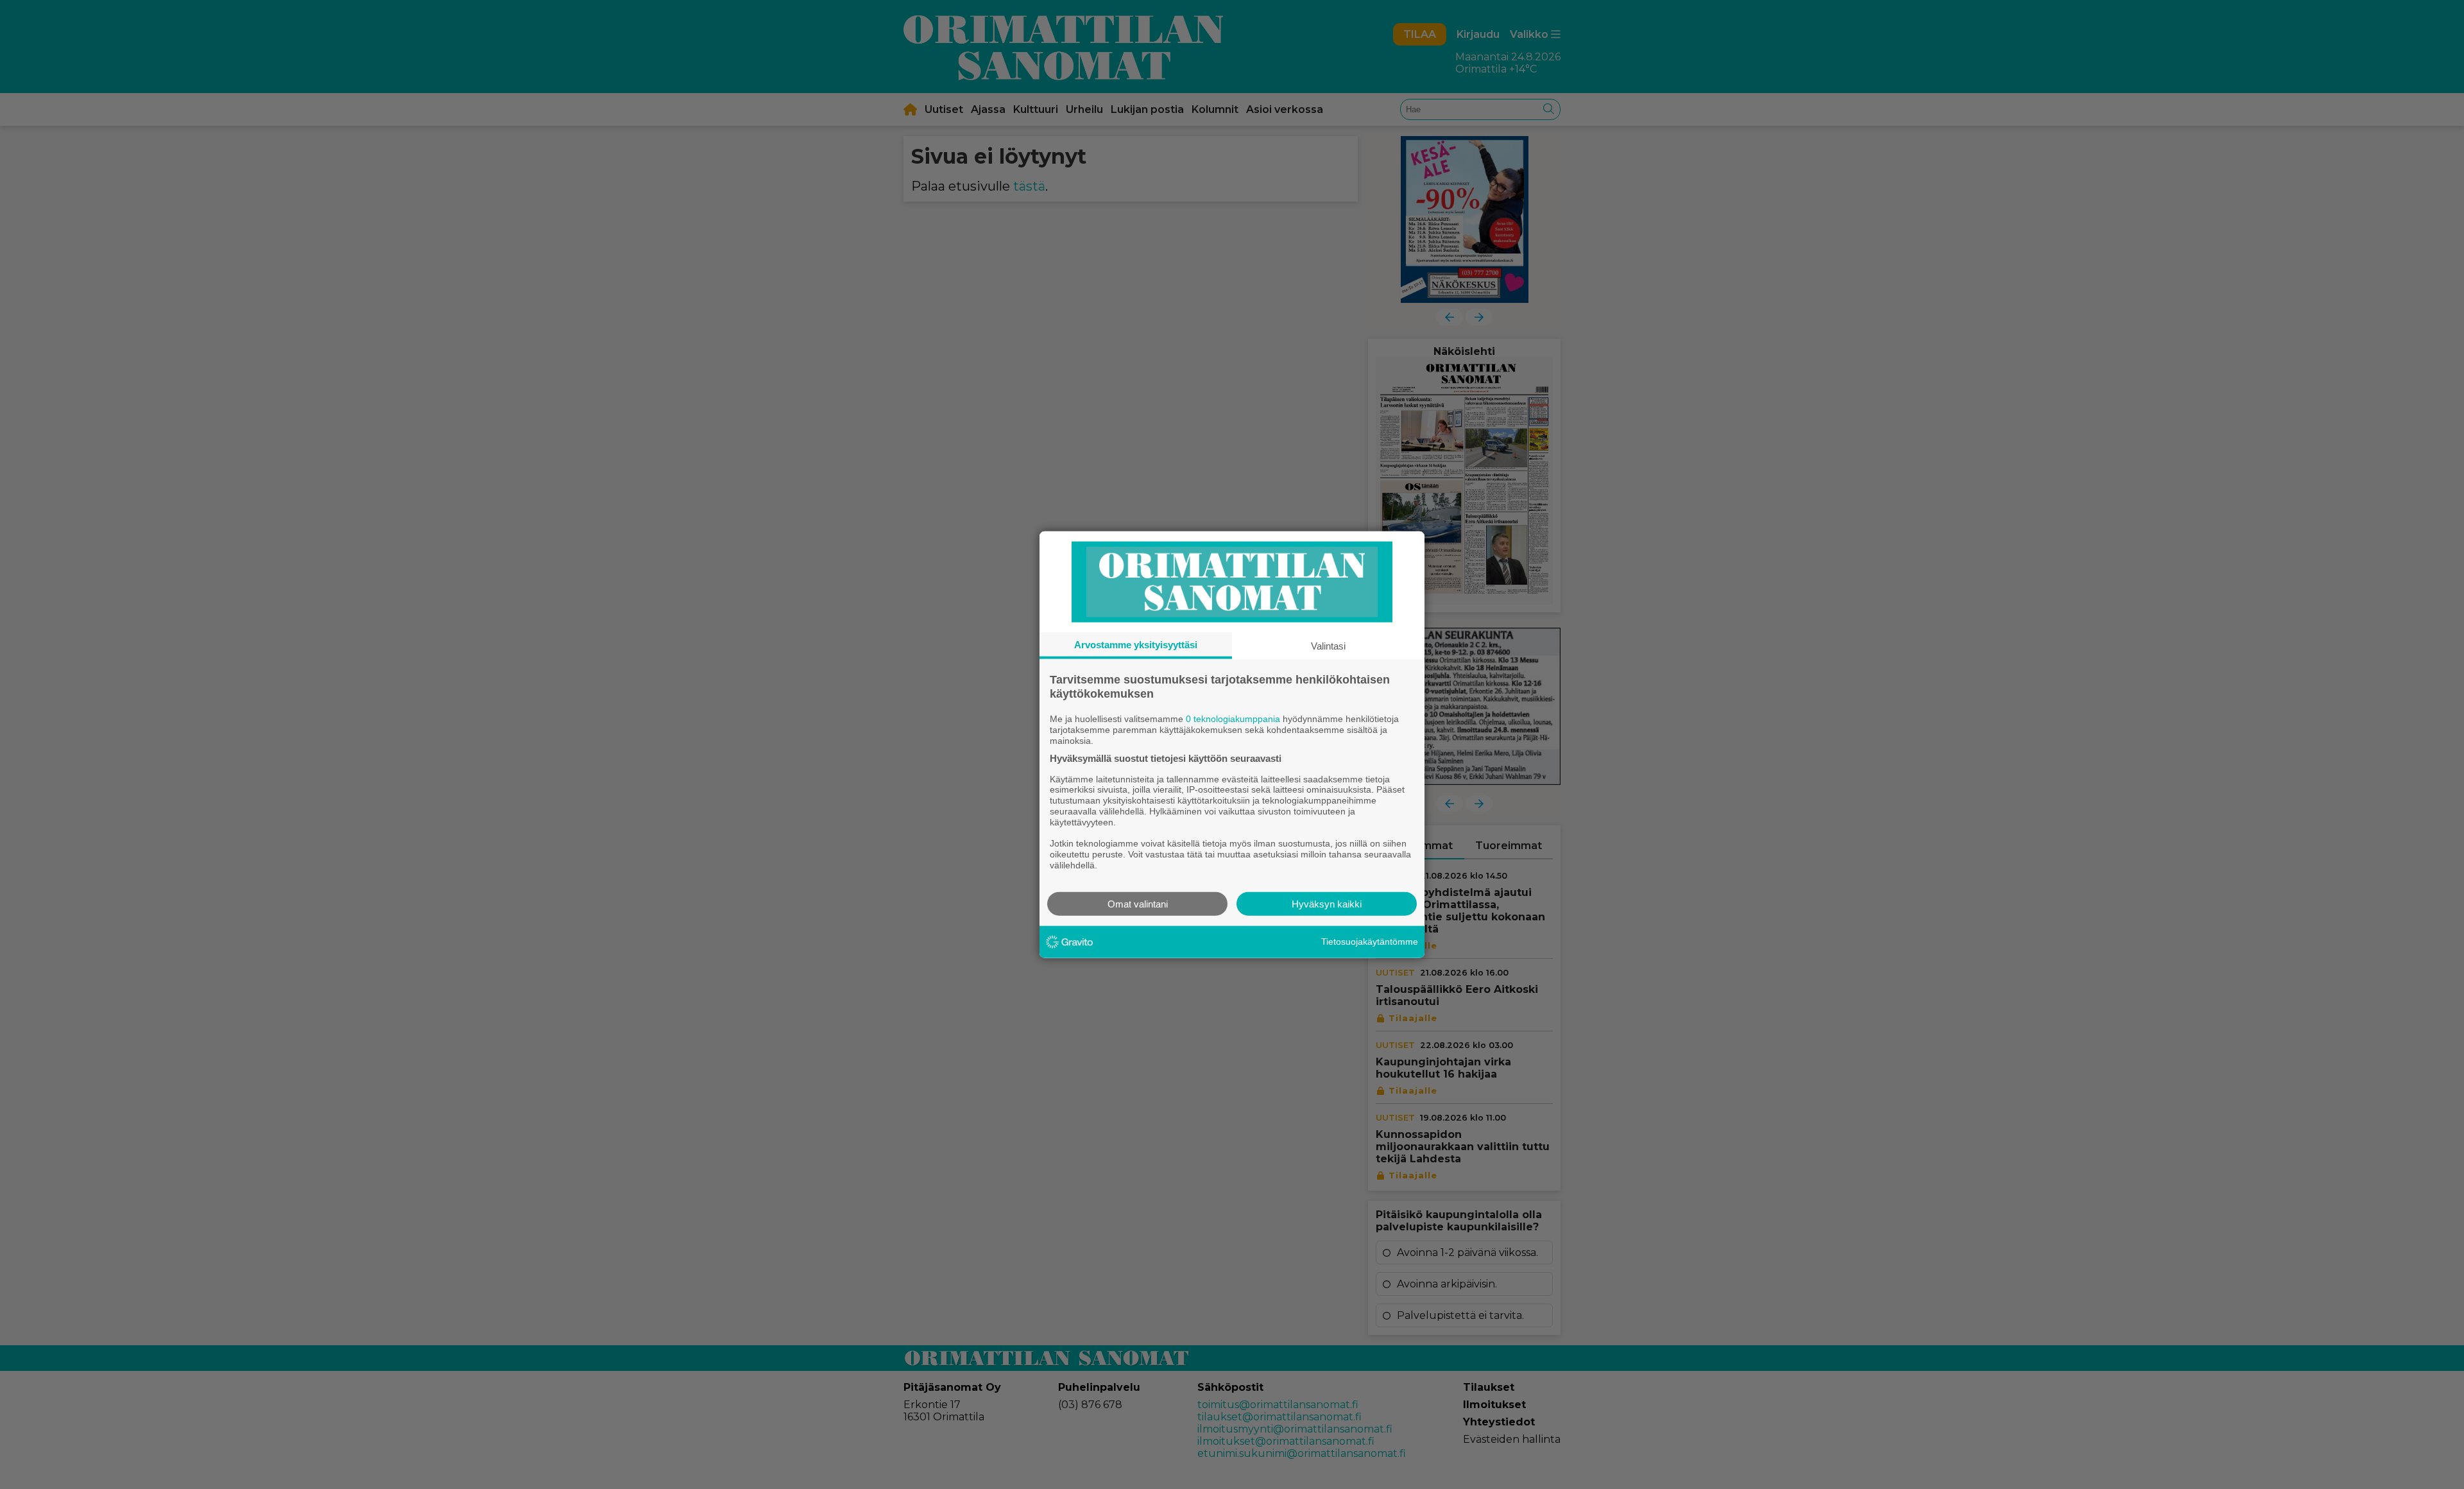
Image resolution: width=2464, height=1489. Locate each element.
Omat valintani (1138, 903)
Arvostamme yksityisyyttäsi (1136, 645)
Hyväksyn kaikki (1327, 903)
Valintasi (1328, 646)
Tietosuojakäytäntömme (1370, 942)
